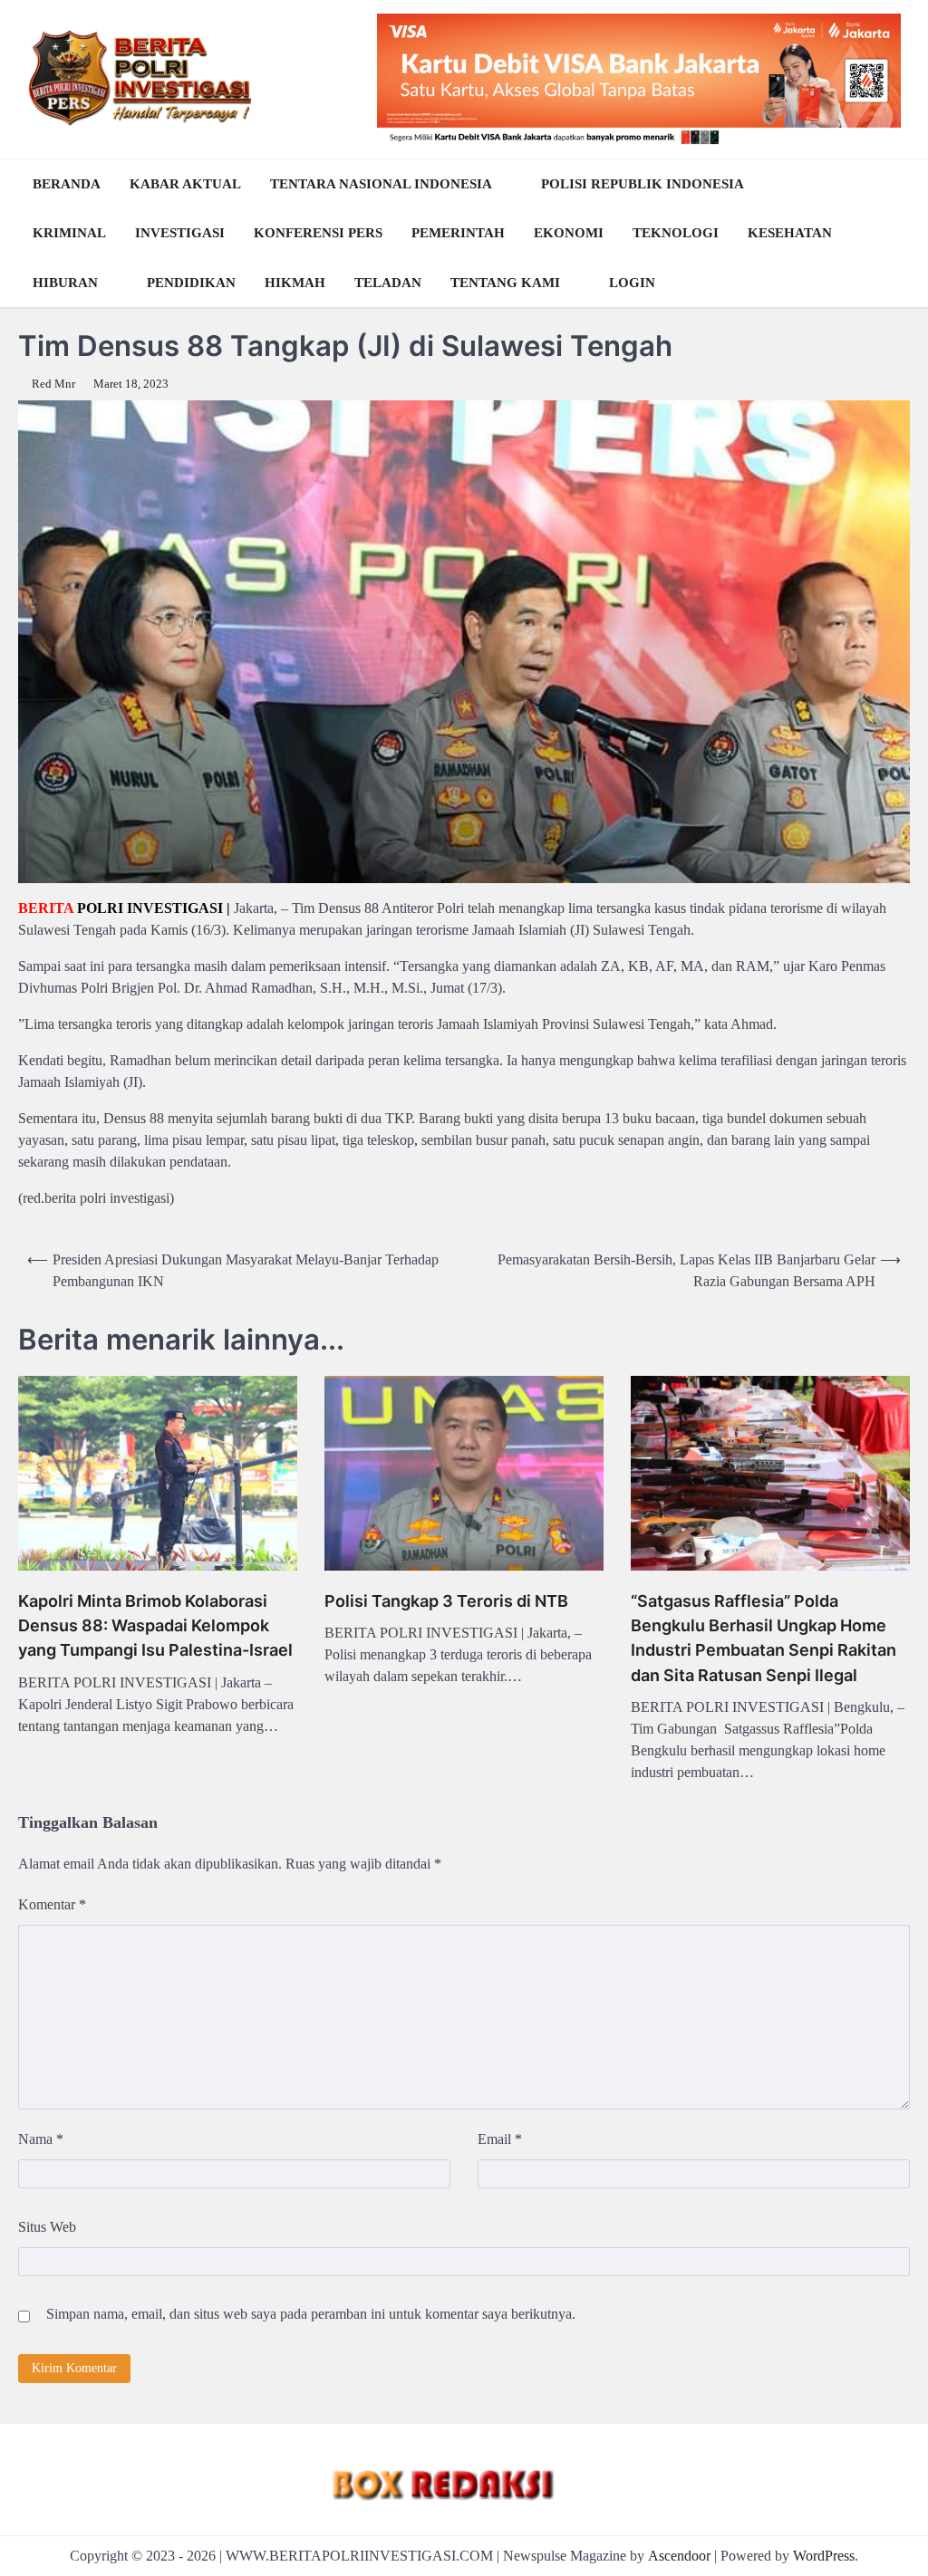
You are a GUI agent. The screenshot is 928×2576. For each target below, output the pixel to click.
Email (500, 2139)
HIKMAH (295, 283)
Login (632, 283)
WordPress (824, 2556)
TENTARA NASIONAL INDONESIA (381, 184)
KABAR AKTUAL (185, 184)
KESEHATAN (790, 233)
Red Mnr (53, 384)
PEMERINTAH (458, 233)
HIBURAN (65, 283)
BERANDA (67, 184)
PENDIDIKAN (191, 283)
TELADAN (388, 283)
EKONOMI (569, 233)
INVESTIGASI (180, 233)
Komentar (52, 1904)
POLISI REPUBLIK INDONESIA (643, 184)
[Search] (892, 233)
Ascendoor (679, 2556)
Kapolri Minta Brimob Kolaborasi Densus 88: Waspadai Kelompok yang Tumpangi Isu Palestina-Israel (155, 1625)
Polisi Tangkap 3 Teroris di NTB (446, 1601)
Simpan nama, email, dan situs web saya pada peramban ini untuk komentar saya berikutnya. (311, 2314)
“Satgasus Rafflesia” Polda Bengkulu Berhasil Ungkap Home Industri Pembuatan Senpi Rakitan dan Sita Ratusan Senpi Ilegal (764, 1638)
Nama (41, 2139)
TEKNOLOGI (676, 233)
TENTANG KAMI (505, 283)
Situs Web (47, 2227)
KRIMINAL (69, 233)
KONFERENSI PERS (318, 233)
